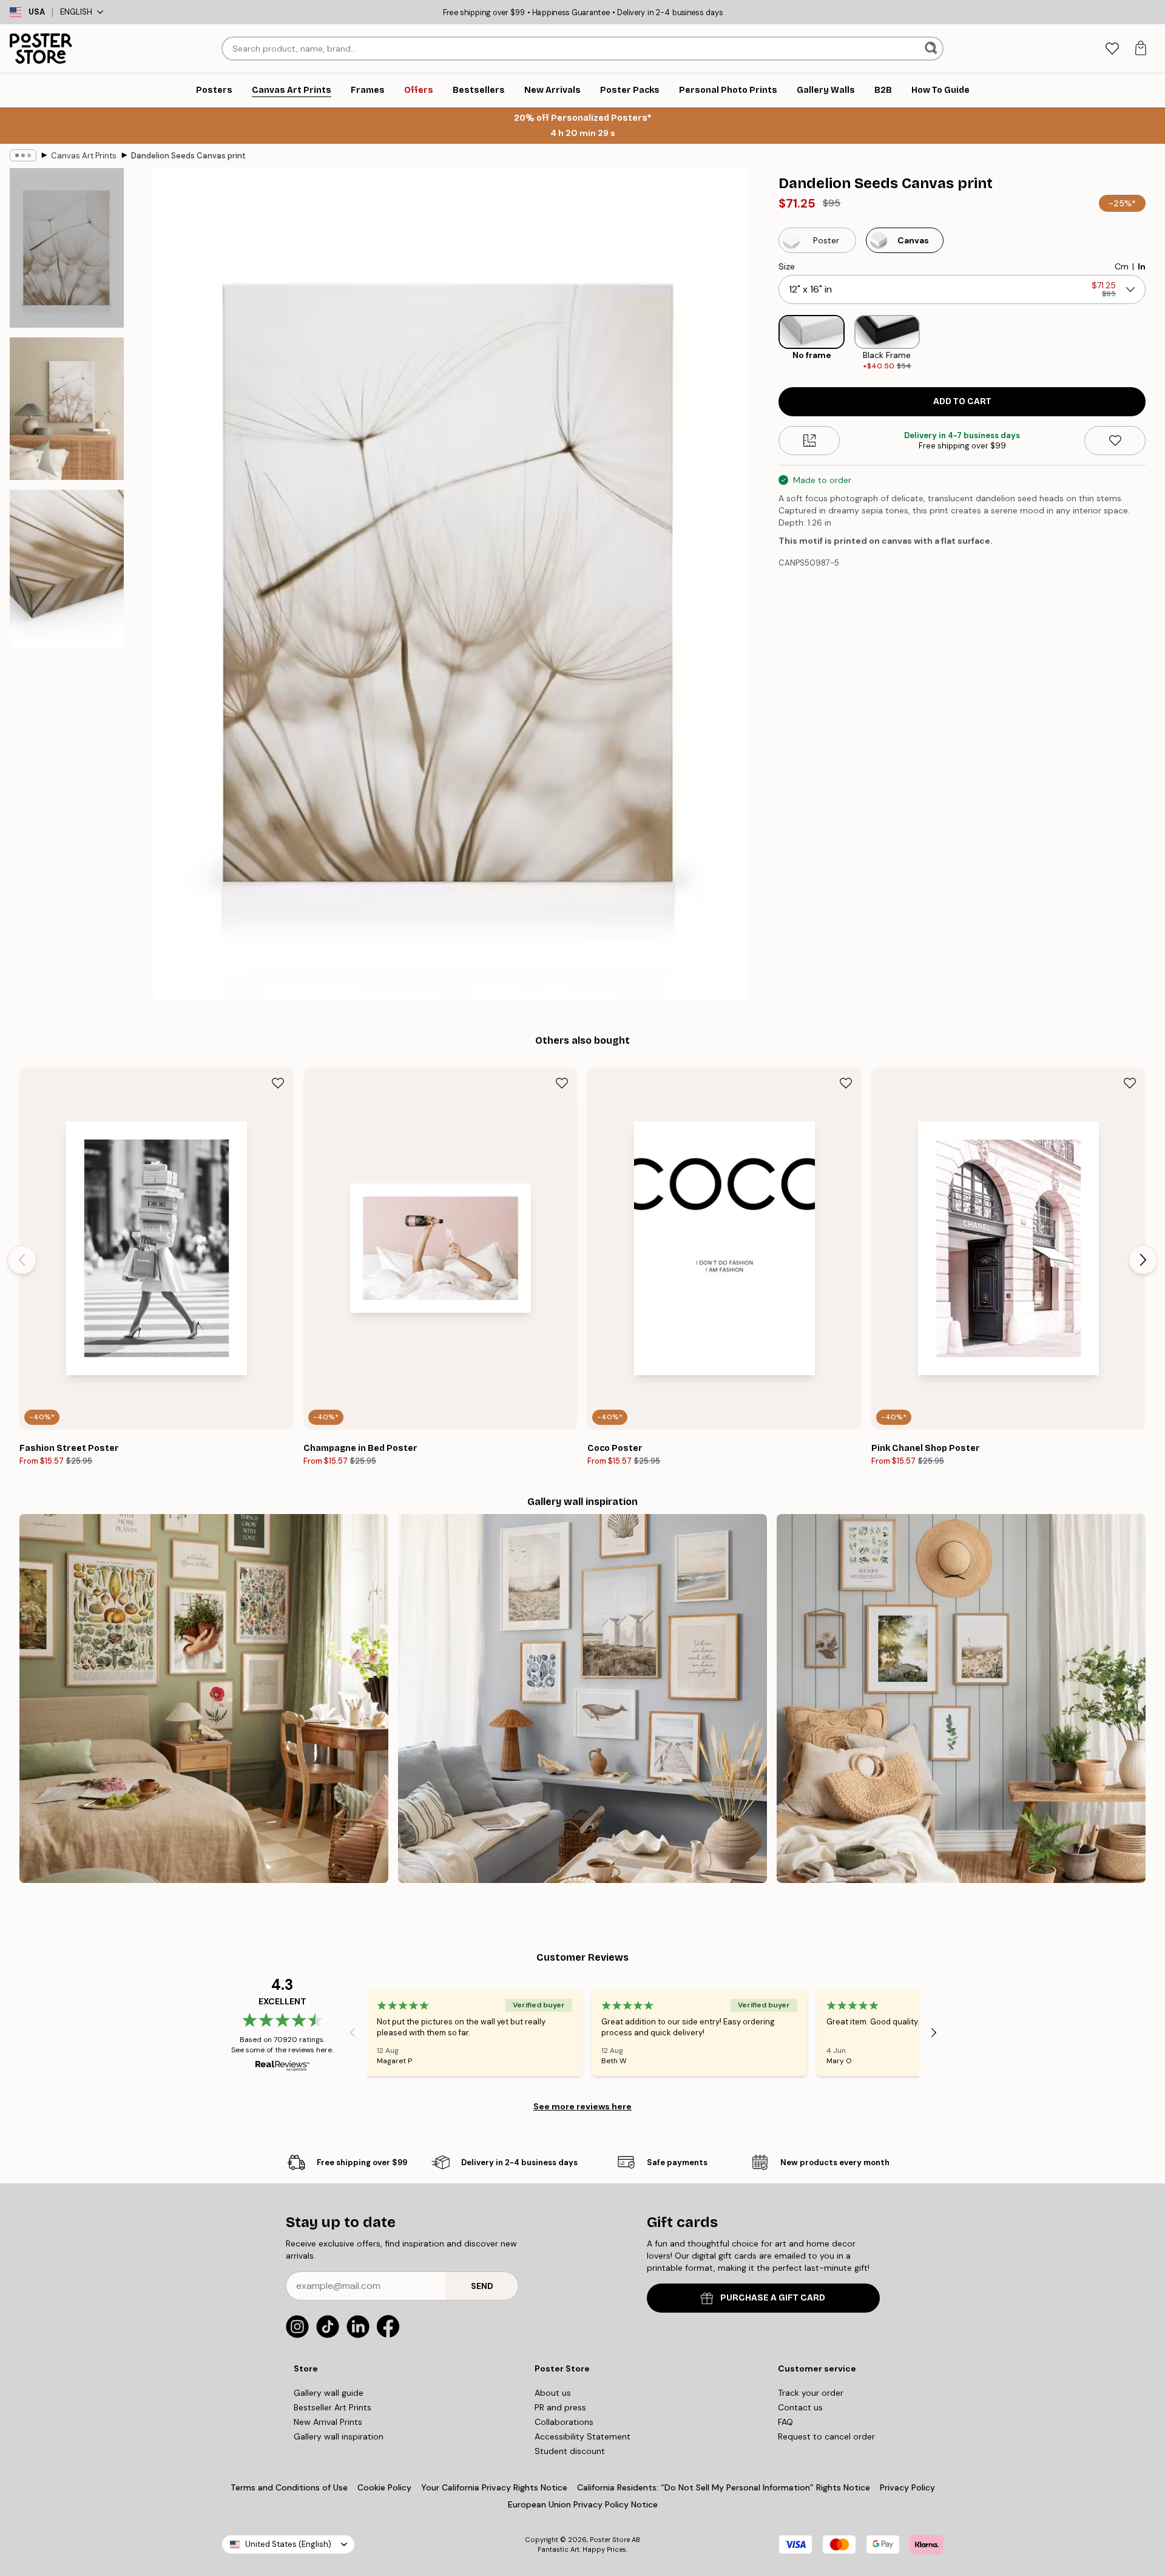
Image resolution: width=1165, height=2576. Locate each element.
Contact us (800, 2407)
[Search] (932, 49)
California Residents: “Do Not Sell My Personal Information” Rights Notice (724, 2487)
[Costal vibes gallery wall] (582, 1699)
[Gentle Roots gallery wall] (204, 1699)
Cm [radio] (1122, 266)
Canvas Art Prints (84, 156)
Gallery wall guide (329, 2393)
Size (787, 266)
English (76, 12)
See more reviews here (582, 2106)
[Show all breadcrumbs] (23, 155)
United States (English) (288, 2544)
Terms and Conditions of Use (289, 2487)
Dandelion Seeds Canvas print (188, 156)
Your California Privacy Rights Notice (494, 2487)
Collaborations (564, 2422)
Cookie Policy (384, 2487)
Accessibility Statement (582, 2436)
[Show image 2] (67, 409)
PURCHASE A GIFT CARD (773, 2298)
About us (553, 2393)
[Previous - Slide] (769, 343)
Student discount (570, 2451)
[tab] (1112, 49)
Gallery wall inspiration (339, 2436)
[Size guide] (809, 441)
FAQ (785, 2422)
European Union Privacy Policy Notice (583, 2504)
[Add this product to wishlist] (1115, 441)
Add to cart (962, 401)
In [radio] (1142, 266)
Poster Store (610, 2540)
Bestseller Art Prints (333, 2407)
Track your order (811, 2393)
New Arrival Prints (328, 2422)
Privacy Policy (907, 2487)
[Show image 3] (67, 570)
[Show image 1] (67, 248)
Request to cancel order (826, 2436)
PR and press (560, 2407)
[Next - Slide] (1155, 343)
